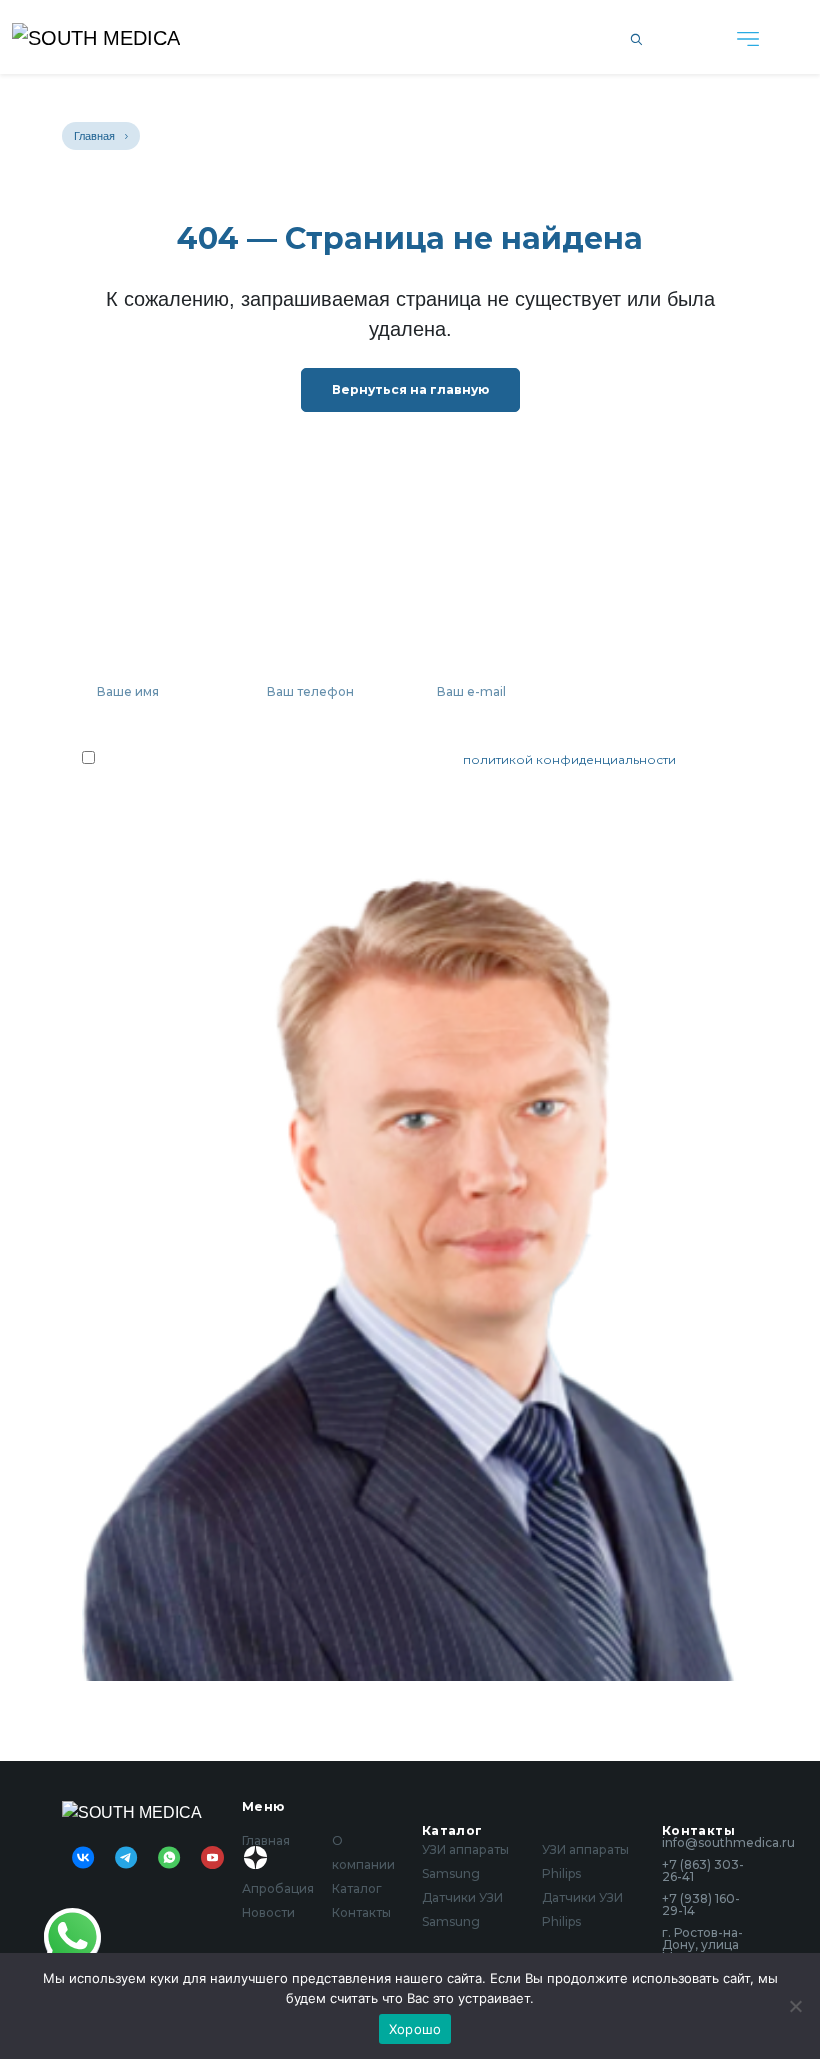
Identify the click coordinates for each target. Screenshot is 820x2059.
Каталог (357, 1888)
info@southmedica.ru (710, 1843)
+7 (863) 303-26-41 (703, 1871)
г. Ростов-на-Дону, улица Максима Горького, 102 (703, 1951)
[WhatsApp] (72, 1936)
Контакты (361, 1912)
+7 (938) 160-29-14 (701, 1905)
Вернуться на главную (410, 389)
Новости (268, 1912)
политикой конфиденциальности (569, 759)
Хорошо (415, 2029)
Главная (94, 136)
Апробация (278, 1888)
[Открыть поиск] (636, 37)
